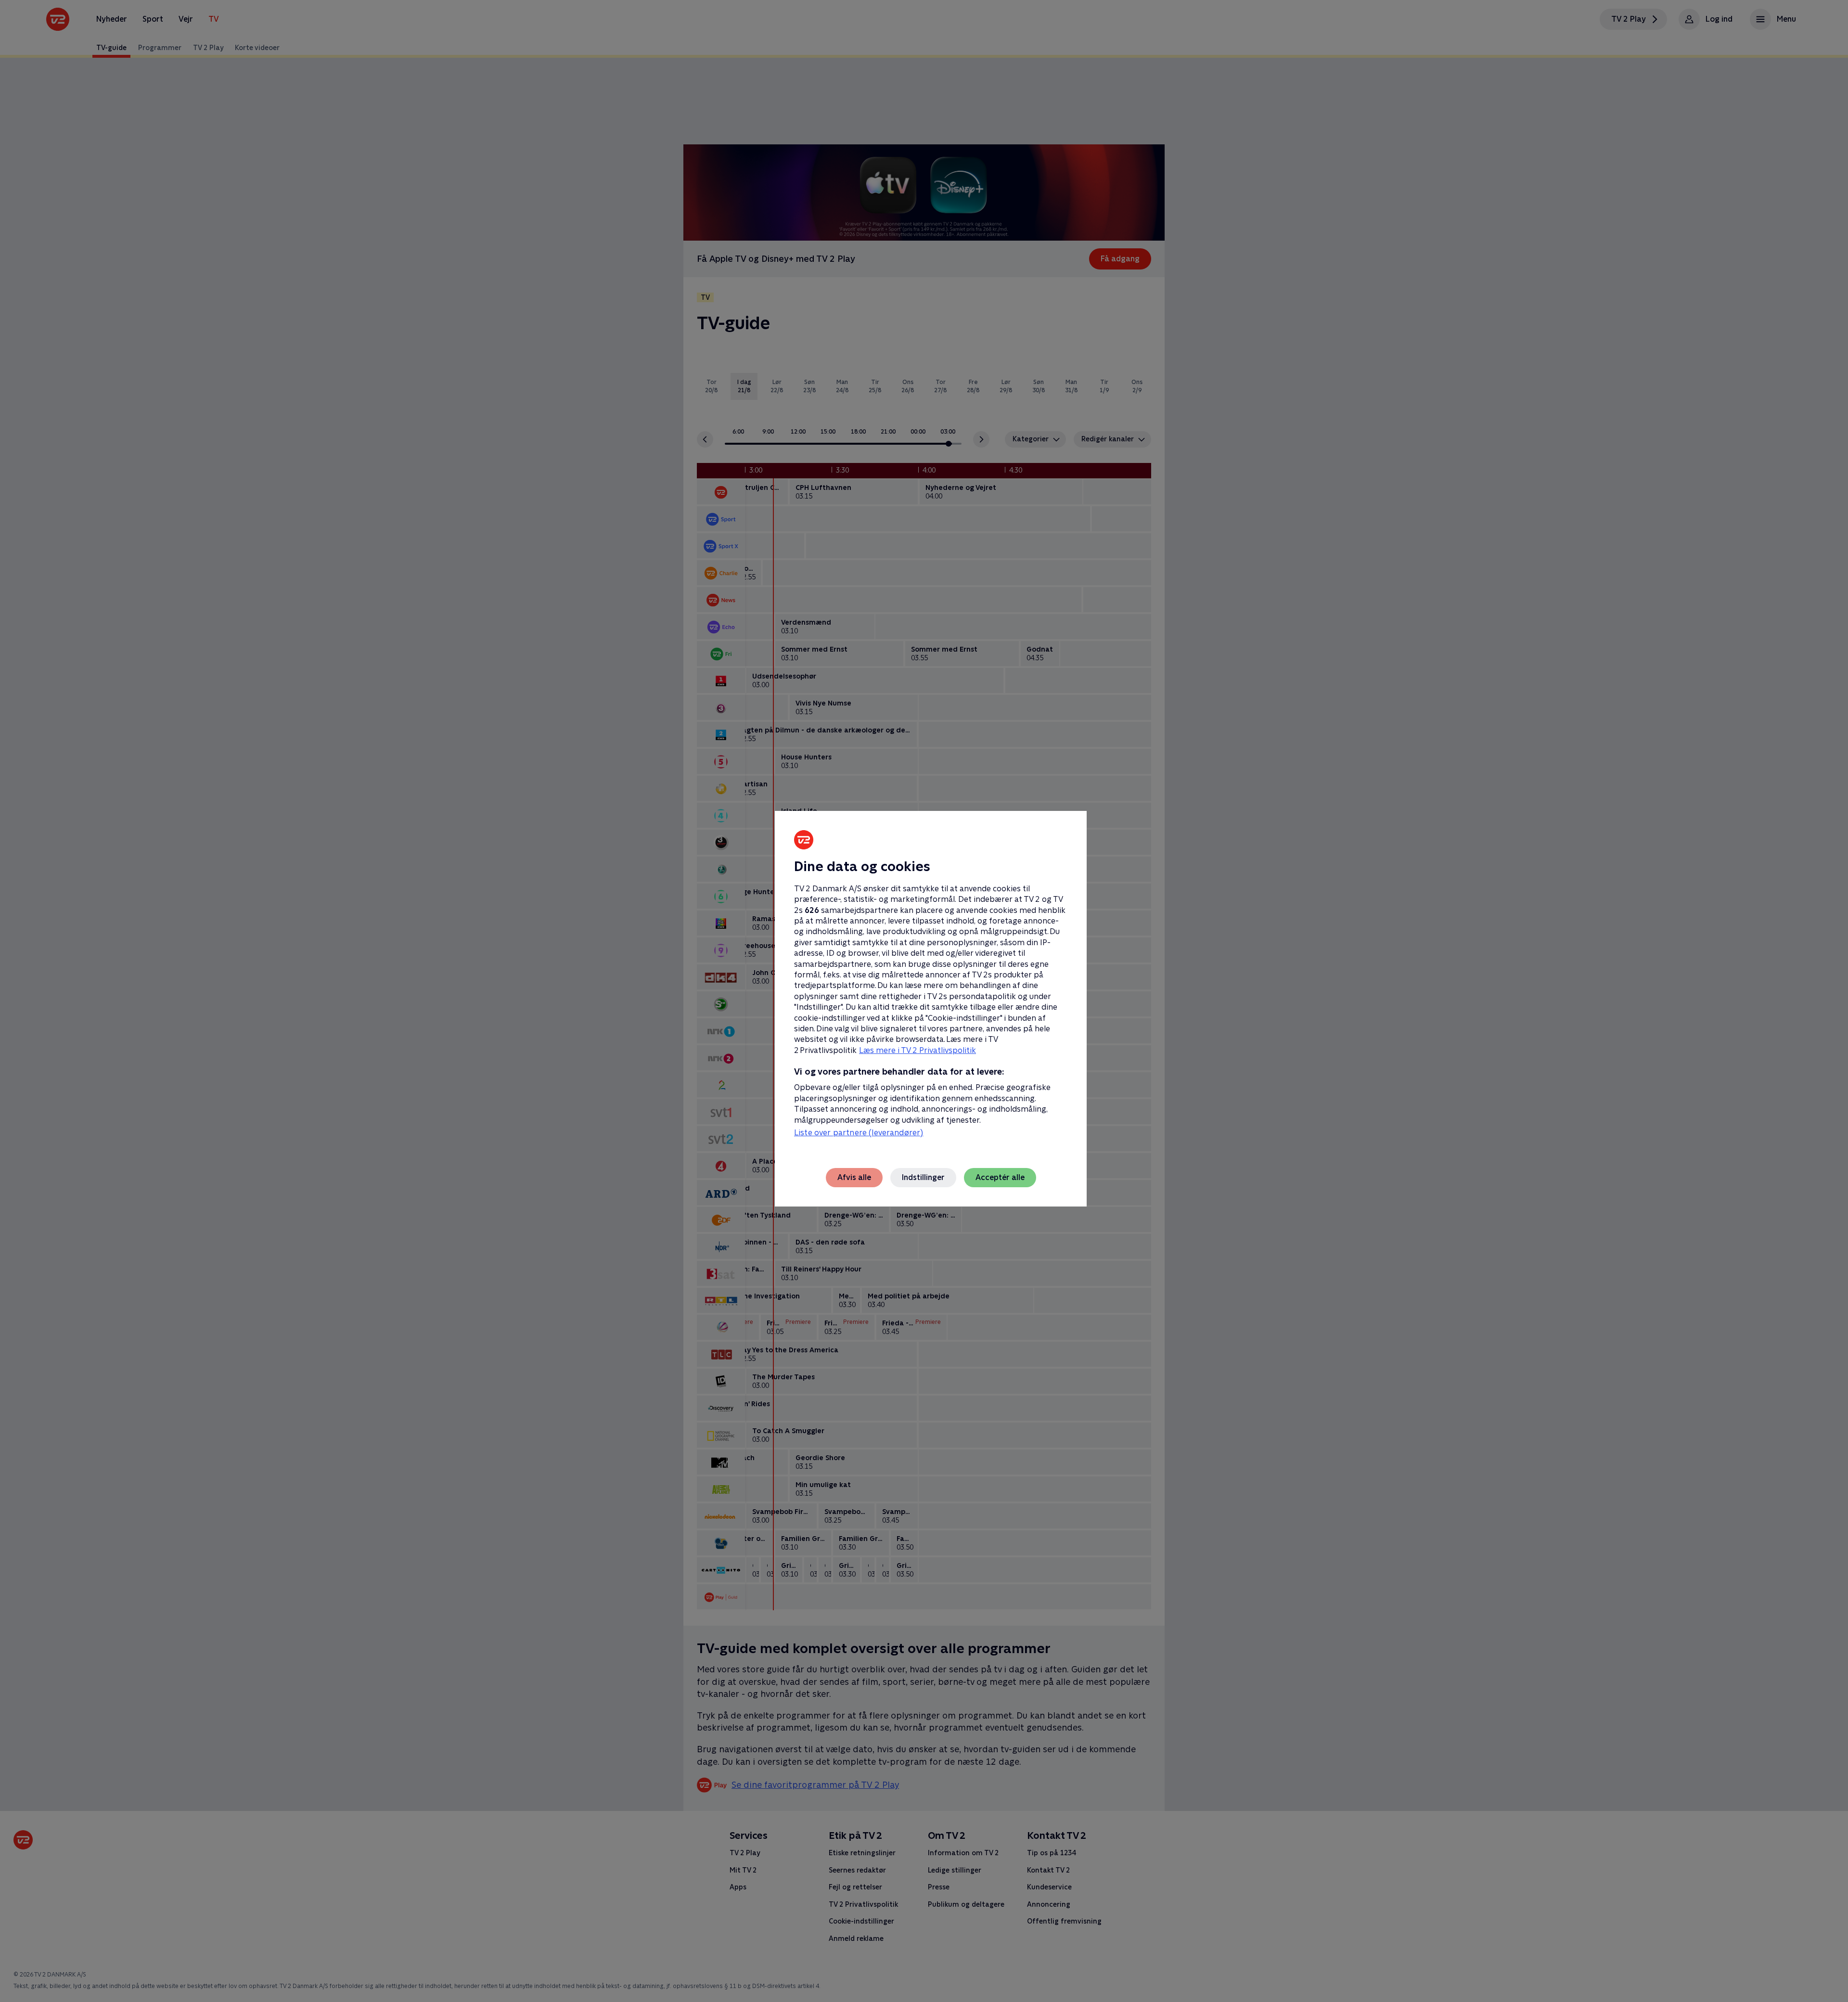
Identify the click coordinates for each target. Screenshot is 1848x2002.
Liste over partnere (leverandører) (859, 1133)
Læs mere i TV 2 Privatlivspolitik (918, 1050)
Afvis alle (854, 1177)
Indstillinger (923, 1177)
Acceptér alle (1000, 1177)
